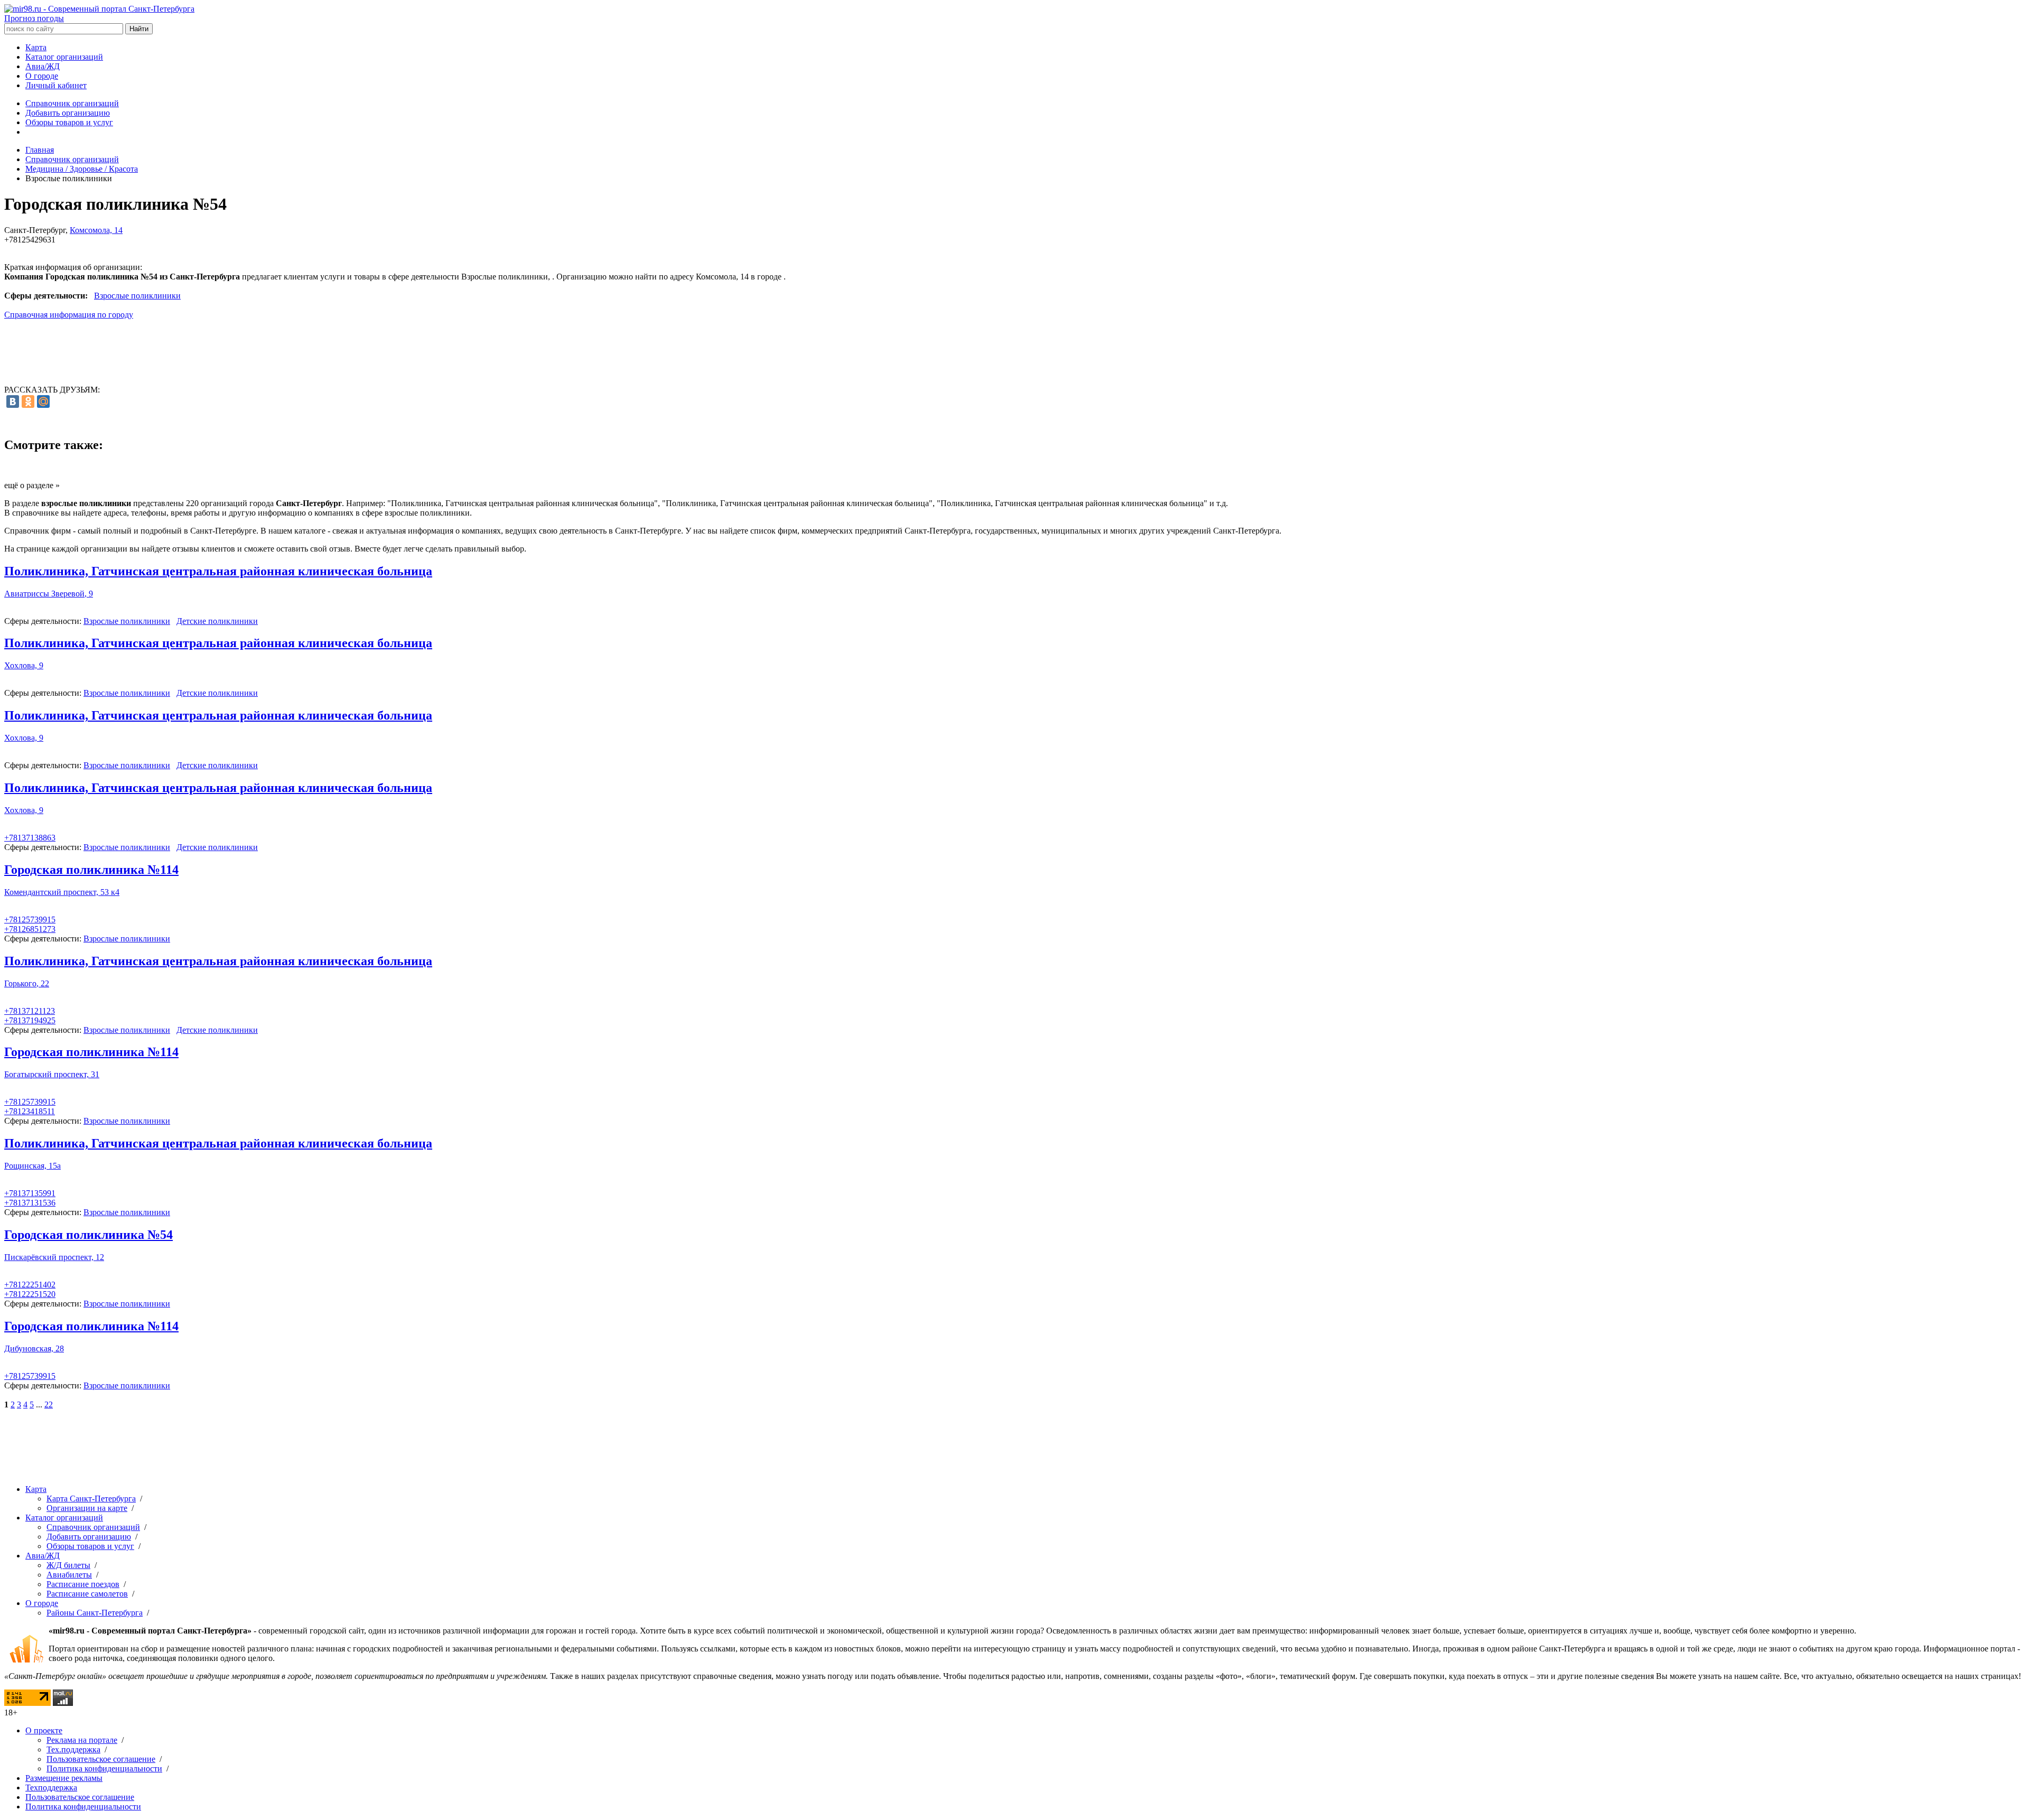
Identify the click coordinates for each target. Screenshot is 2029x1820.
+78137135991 (30, 1193)
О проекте (44, 1730)
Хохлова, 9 (24, 665)
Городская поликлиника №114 (91, 870)
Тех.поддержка (73, 1749)
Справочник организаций (72, 103)
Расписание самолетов (87, 1594)
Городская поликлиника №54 (89, 1235)
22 (49, 1404)
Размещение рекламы (64, 1778)
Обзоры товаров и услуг (69, 122)
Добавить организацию (68, 113)
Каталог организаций (64, 57)
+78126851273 (30, 929)
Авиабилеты (69, 1575)
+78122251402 (30, 1285)
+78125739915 (30, 920)
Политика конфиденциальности (104, 1768)
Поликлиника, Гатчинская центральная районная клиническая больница (218, 571)
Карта (36, 47)
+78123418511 (30, 1111)
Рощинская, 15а (32, 1166)
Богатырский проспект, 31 (52, 1074)
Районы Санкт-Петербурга (95, 1613)
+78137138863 (30, 838)
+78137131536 (30, 1203)
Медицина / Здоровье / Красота (82, 169)
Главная (40, 150)
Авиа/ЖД (43, 66)
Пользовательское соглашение (101, 1759)
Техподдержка (51, 1788)
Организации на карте (87, 1508)
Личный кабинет (56, 85)
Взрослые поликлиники (137, 296)
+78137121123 (30, 1011)
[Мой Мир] (43, 402)
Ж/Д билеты (68, 1565)
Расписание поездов (83, 1584)
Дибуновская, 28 (34, 1348)
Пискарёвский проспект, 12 (54, 1257)
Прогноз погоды (34, 18)
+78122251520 (30, 1294)
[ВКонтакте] (13, 402)
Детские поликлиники (217, 621)
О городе (42, 76)
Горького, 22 (27, 983)
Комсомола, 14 (96, 230)
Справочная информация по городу (69, 315)
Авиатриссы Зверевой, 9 (49, 594)
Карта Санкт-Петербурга (91, 1499)
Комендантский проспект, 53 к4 (62, 892)
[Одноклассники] (28, 402)
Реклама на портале (82, 1740)
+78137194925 (30, 1020)
